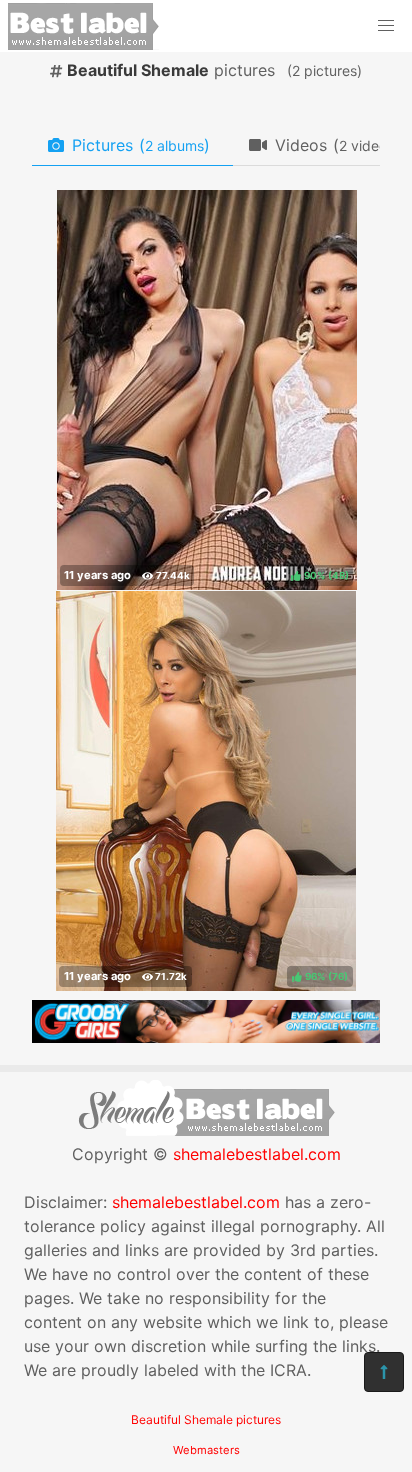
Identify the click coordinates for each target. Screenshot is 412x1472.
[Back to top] (384, 1372)
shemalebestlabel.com (257, 1154)
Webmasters (206, 1450)
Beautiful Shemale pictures (206, 1419)
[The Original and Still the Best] (206, 1037)
